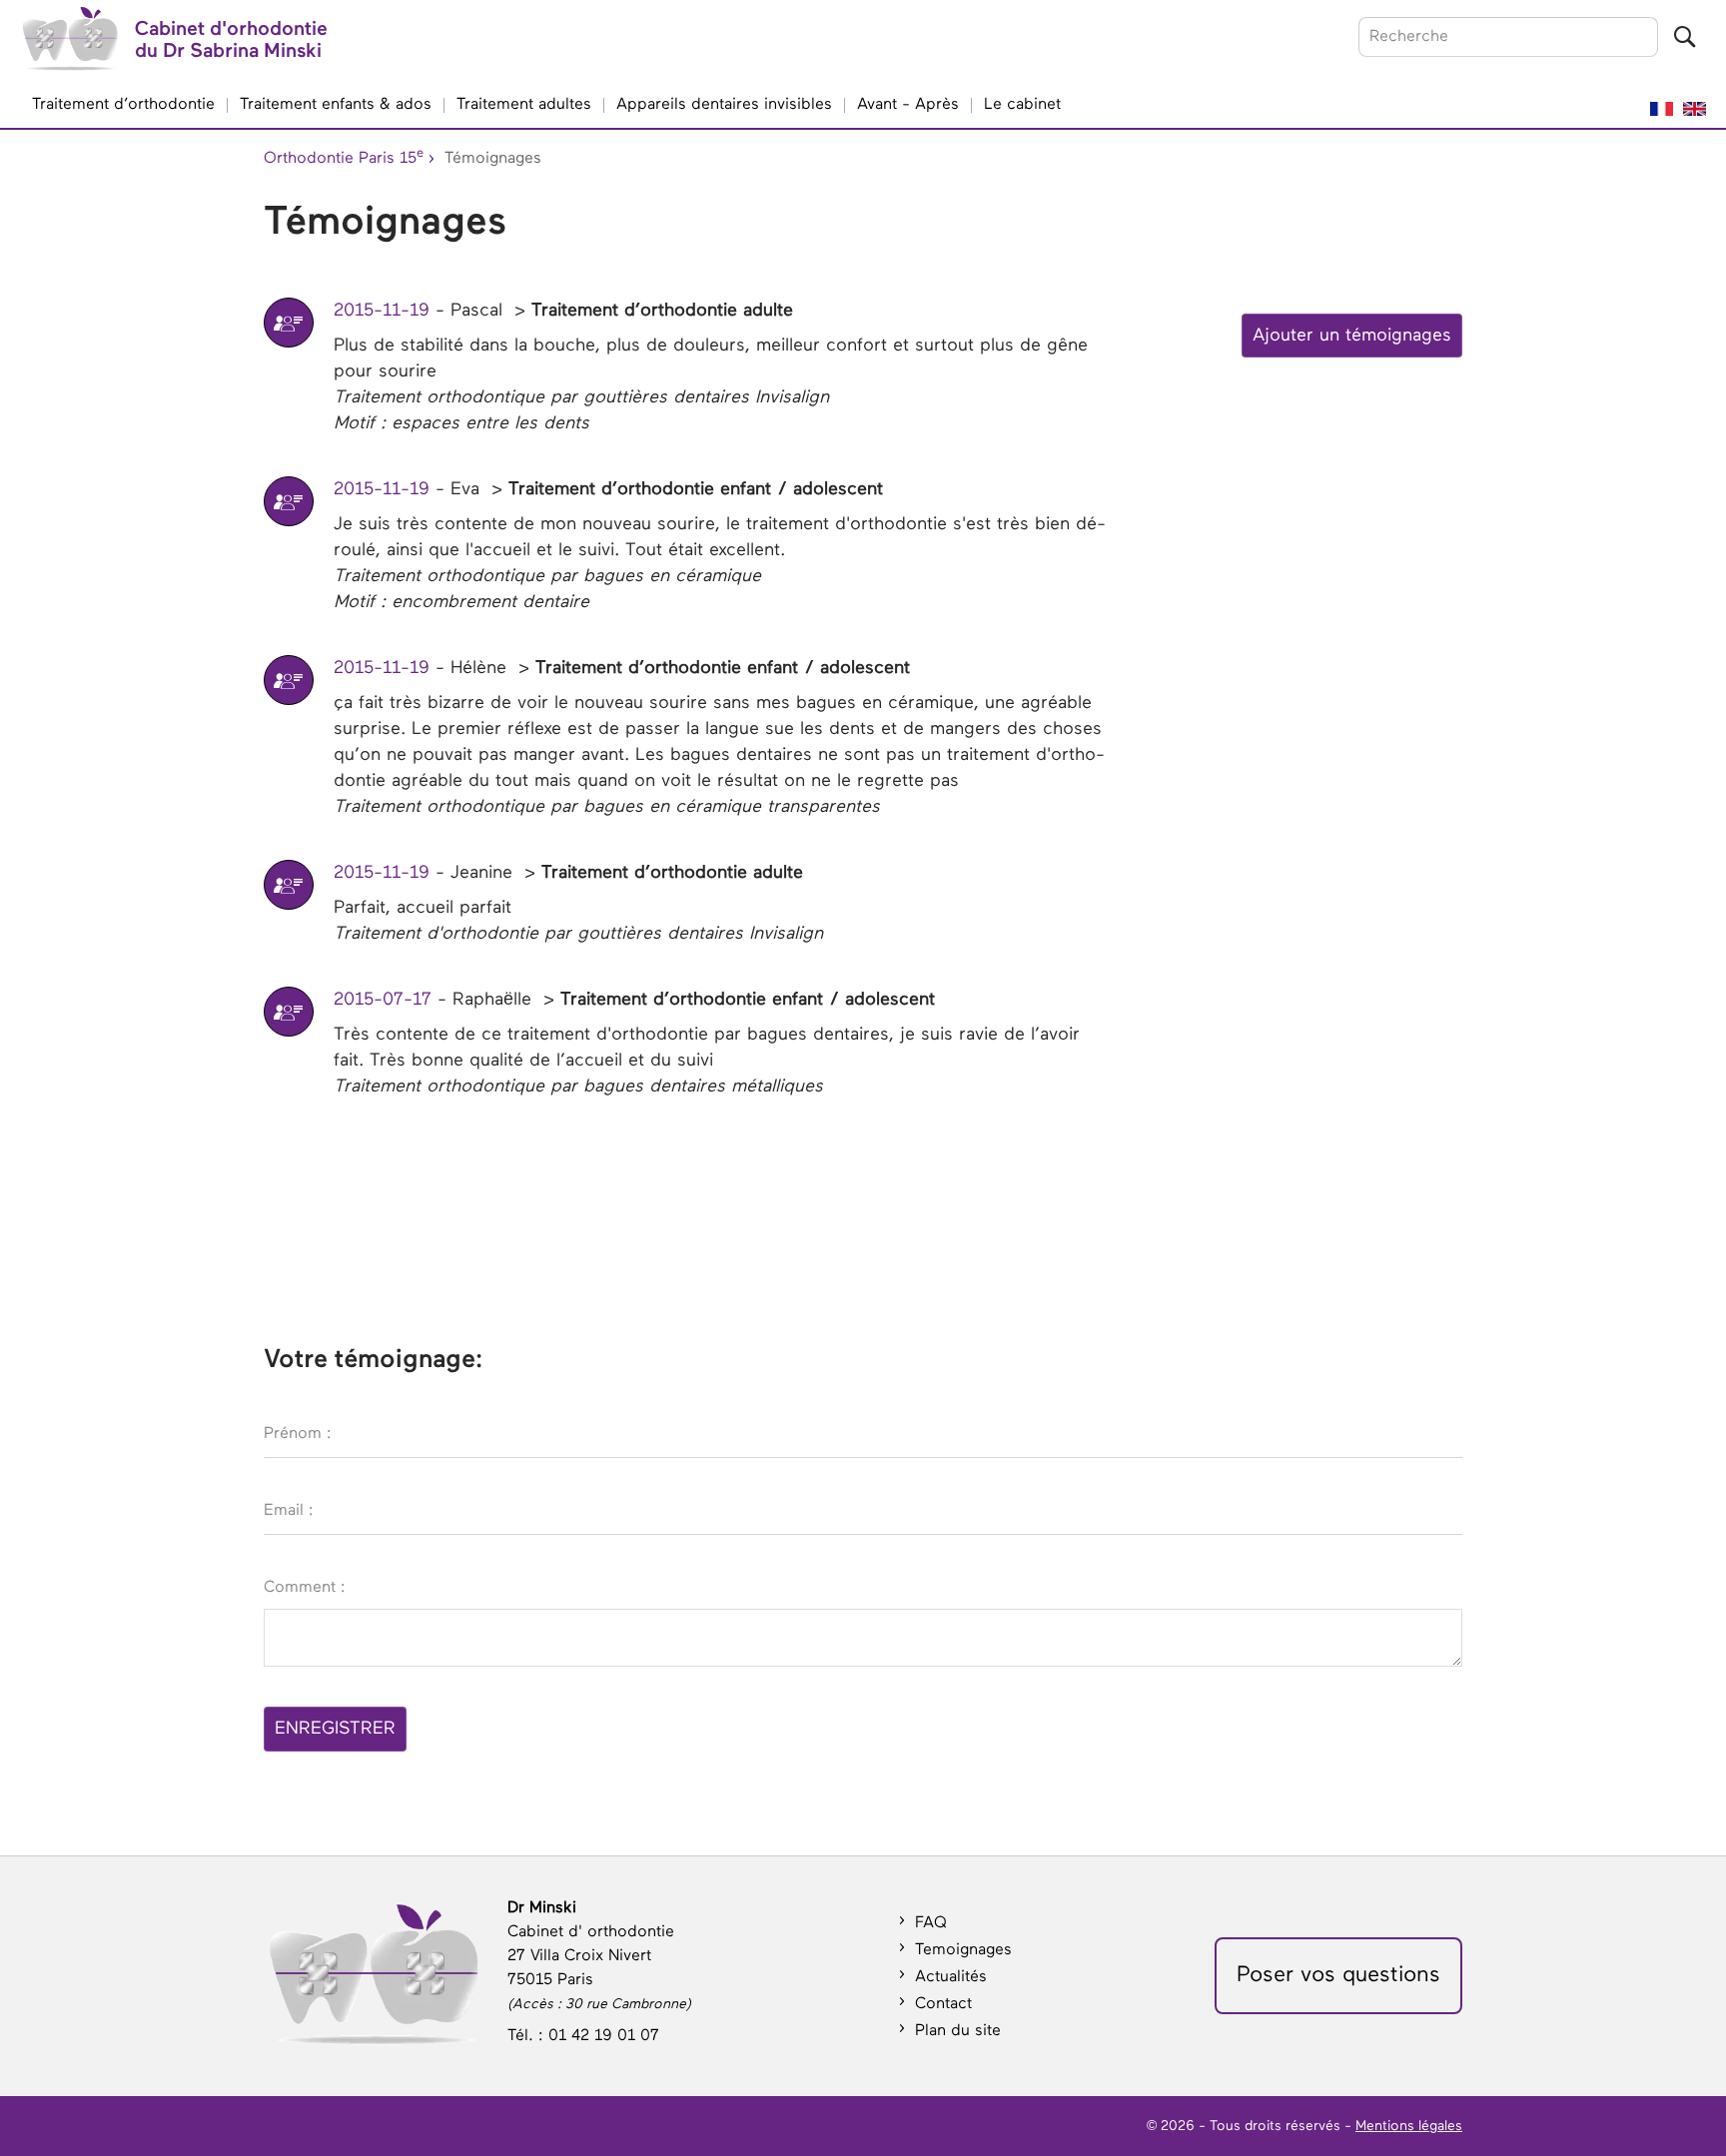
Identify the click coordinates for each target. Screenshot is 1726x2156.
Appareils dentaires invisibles (724, 105)
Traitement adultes (524, 105)
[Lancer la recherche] (1684, 37)
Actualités (951, 1977)
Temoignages (963, 1950)
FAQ (931, 1923)
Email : (289, 1511)
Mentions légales (1409, 2126)
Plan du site (958, 2031)
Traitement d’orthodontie (123, 105)
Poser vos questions (1338, 1975)
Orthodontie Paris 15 (344, 157)
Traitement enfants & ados (336, 105)
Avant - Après (908, 105)
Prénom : (298, 1434)
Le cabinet (1022, 105)
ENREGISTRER (335, 1729)
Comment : (305, 1588)
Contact (943, 2004)
